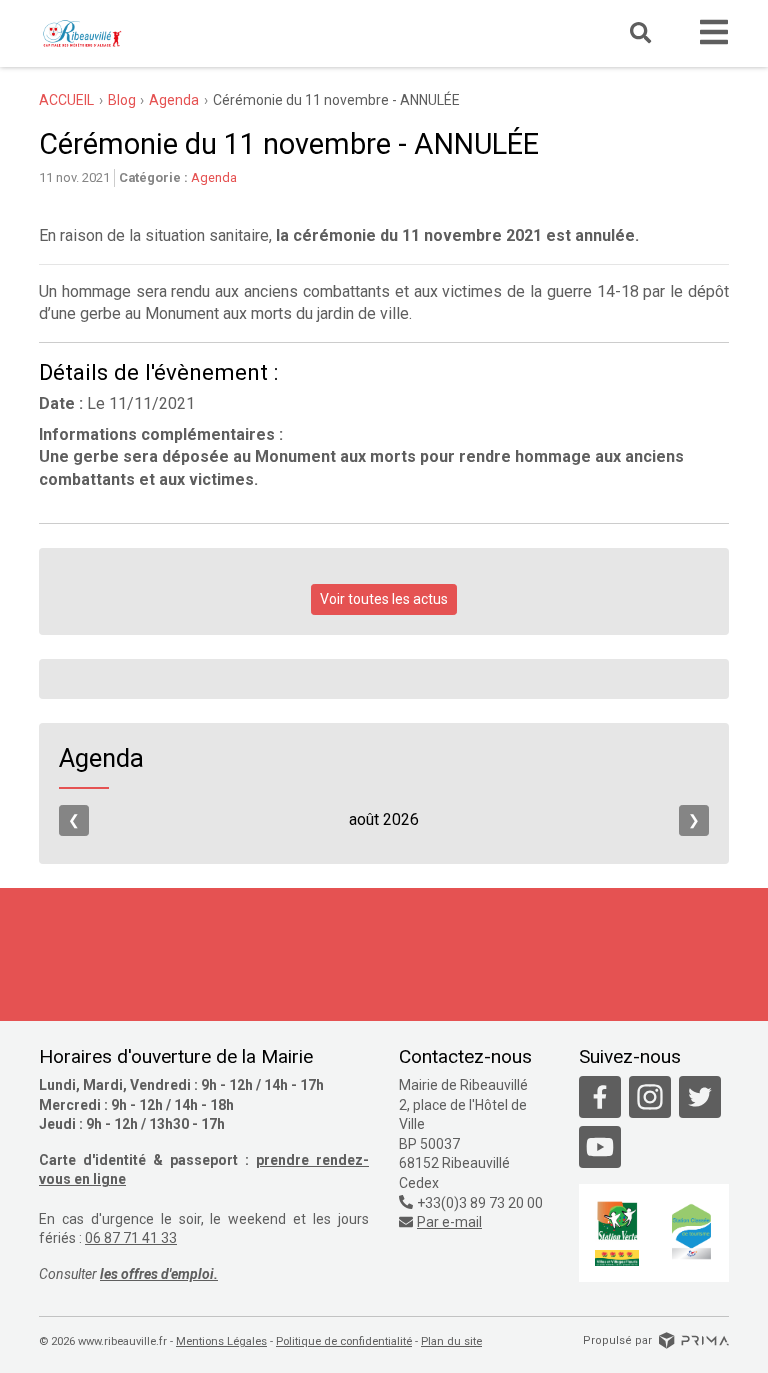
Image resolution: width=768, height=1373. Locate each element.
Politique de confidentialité (344, 1341)
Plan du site (451, 1341)
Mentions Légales (221, 1341)
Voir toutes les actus (384, 599)
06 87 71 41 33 (131, 1238)
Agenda (214, 177)
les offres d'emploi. (159, 1274)
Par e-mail (449, 1222)
